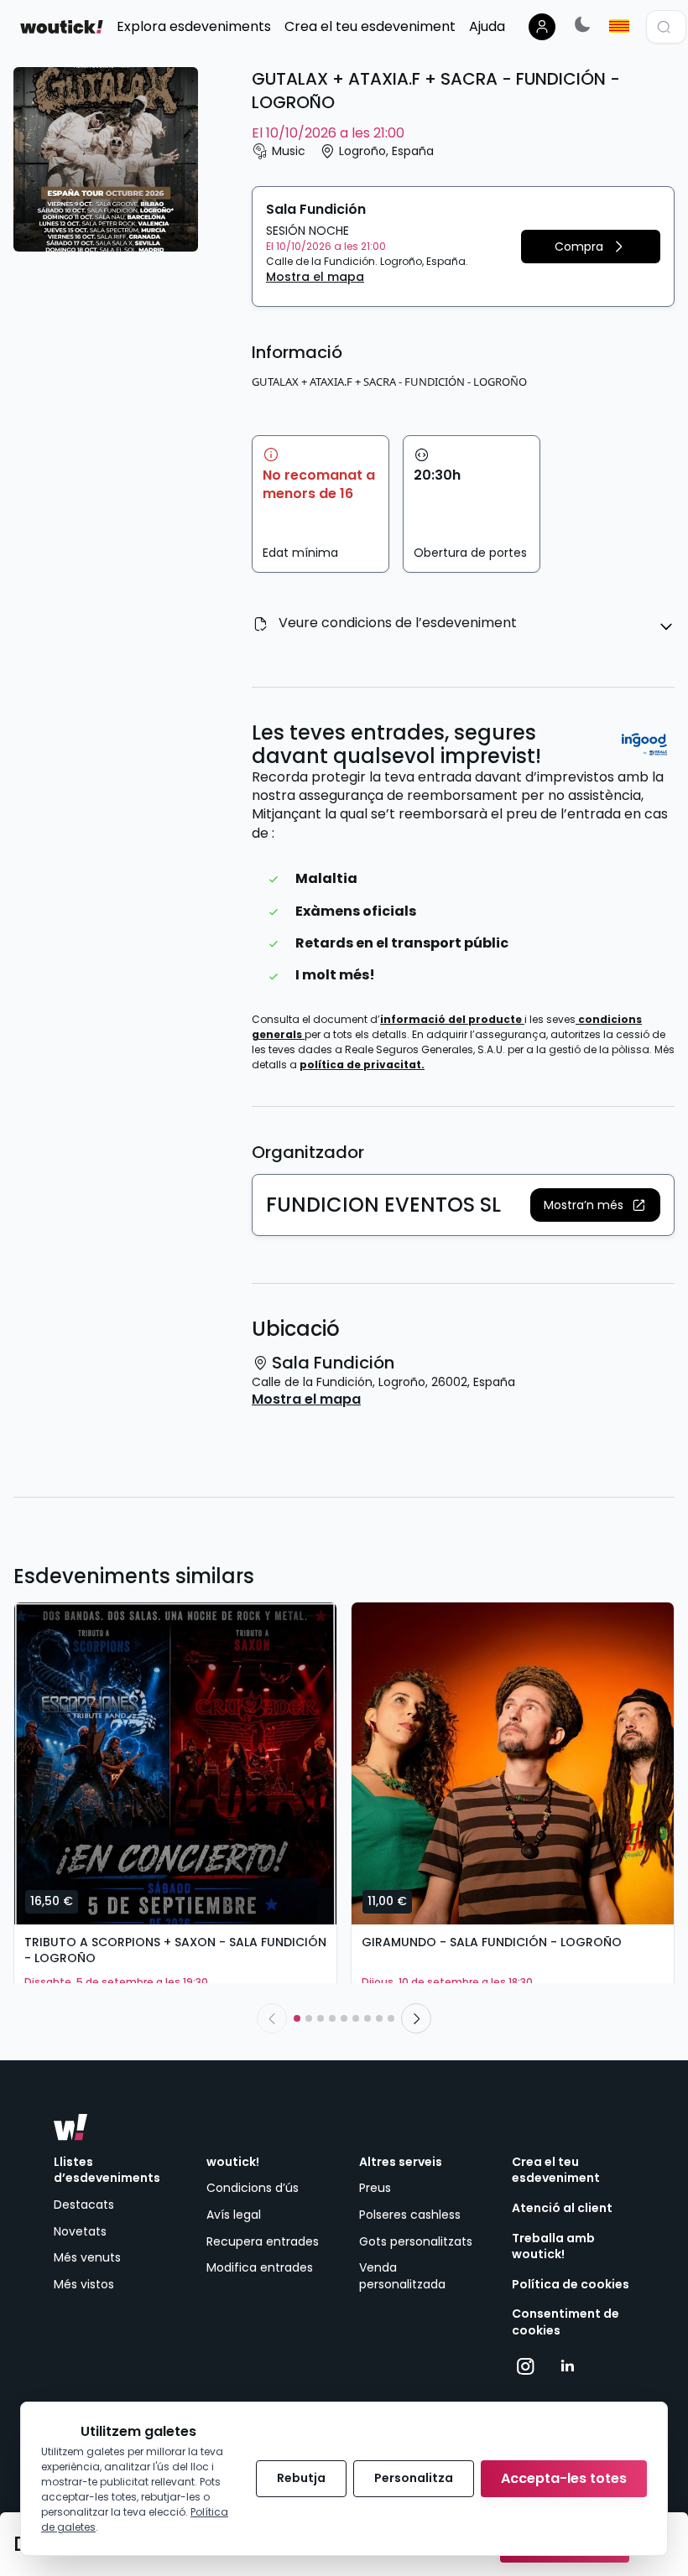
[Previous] (272, 2018)
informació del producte (452, 1019)
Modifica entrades (260, 2267)
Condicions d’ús (253, 2188)
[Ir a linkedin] (567, 2366)
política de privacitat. (362, 1065)
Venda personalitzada (402, 2276)
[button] (591, 247)
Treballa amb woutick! (553, 2247)
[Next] (416, 2018)
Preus (375, 2188)
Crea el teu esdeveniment (556, 2171)
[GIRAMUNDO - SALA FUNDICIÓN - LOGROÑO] (513, 1763)
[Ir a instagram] (526, 2366)
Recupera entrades (263, 2241)
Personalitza (414, 2478)
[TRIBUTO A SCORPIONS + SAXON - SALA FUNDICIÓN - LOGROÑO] (175, 1763)
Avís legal (234, 2215)
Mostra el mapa (315, 277)
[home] (62, 27)
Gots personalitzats (416, 2241)
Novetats (80, 2231)
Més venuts (87, 2257)
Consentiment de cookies (566, 2322)
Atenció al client (562, 2208)
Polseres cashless (410, 2215)
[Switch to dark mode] (582, 24)
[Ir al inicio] (70, 2127)
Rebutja (301, 2478)
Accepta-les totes (564, 2478)
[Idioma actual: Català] (619, 26)
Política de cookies (571, 2285)
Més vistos (84, 2284)
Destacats (84, 2205)
